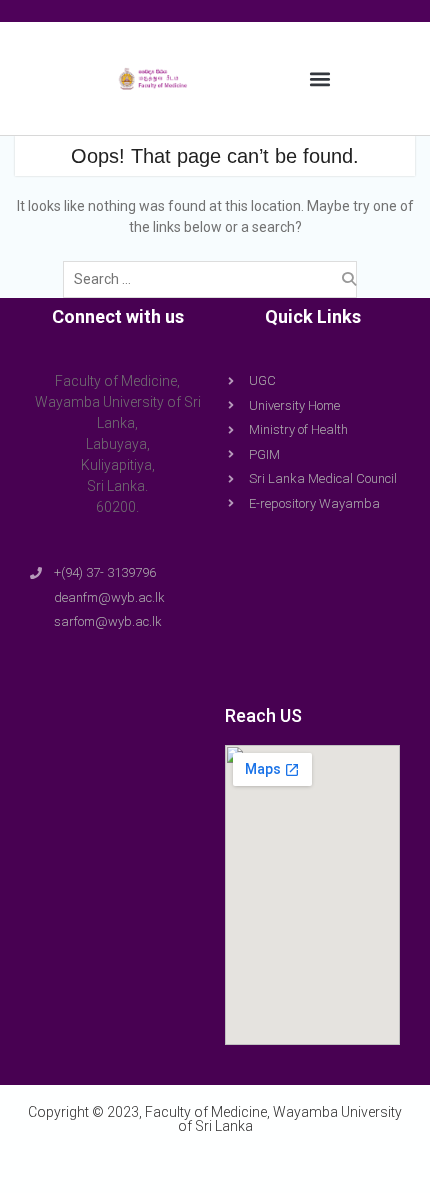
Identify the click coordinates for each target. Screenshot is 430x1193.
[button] (319, 78)
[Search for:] (215, 279)
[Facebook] (195, 1165)
